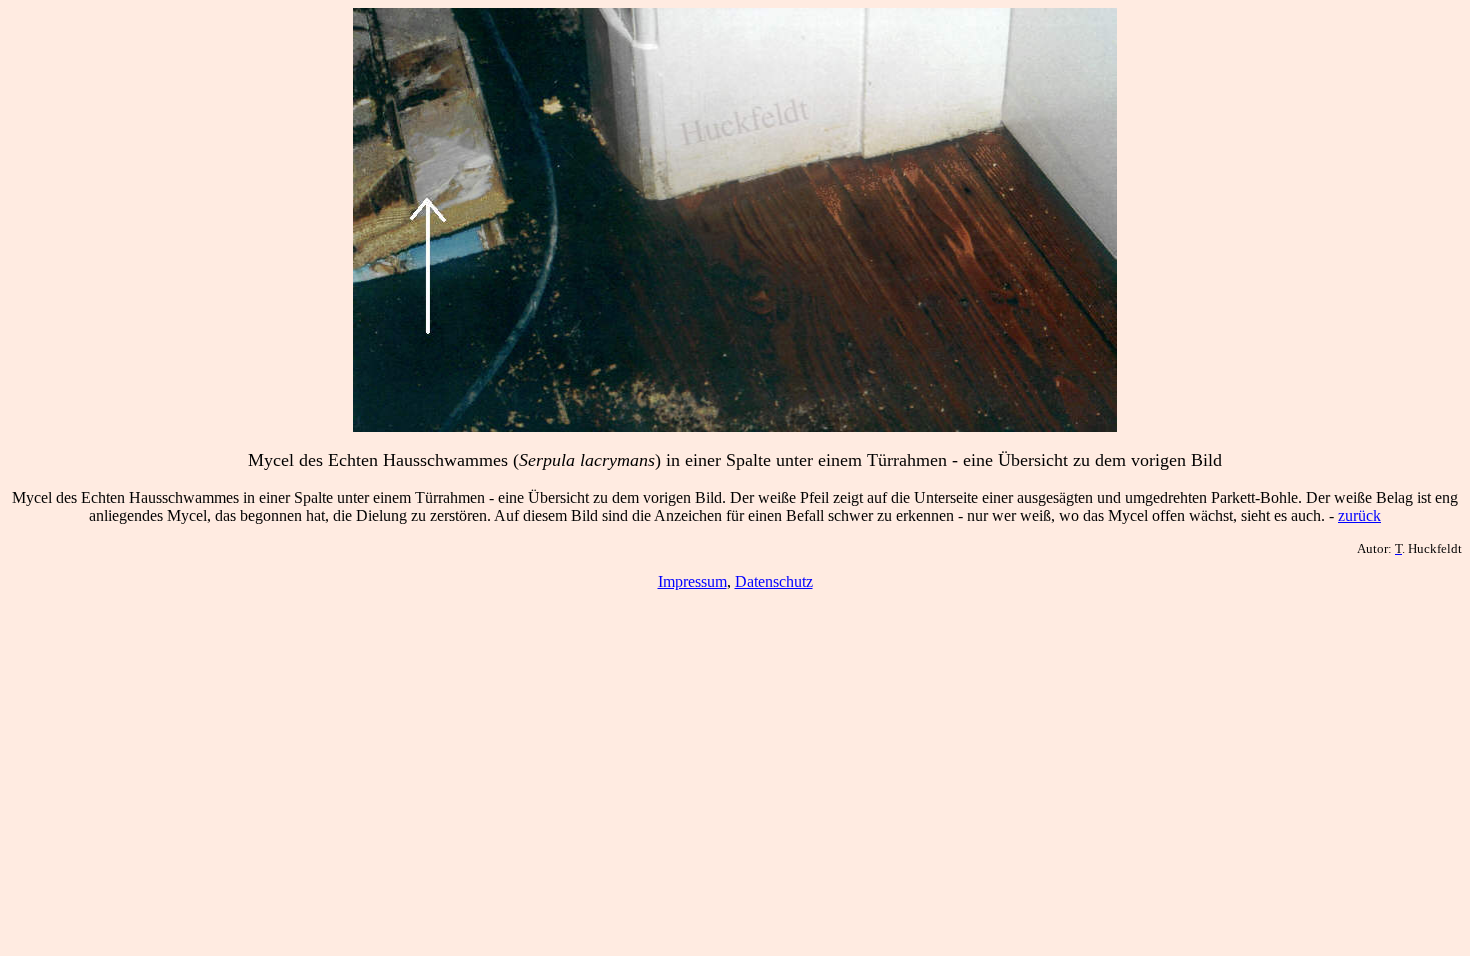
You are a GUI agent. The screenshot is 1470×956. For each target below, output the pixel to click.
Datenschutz (774, 581)
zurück (1359, 515)
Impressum (692, 581)
